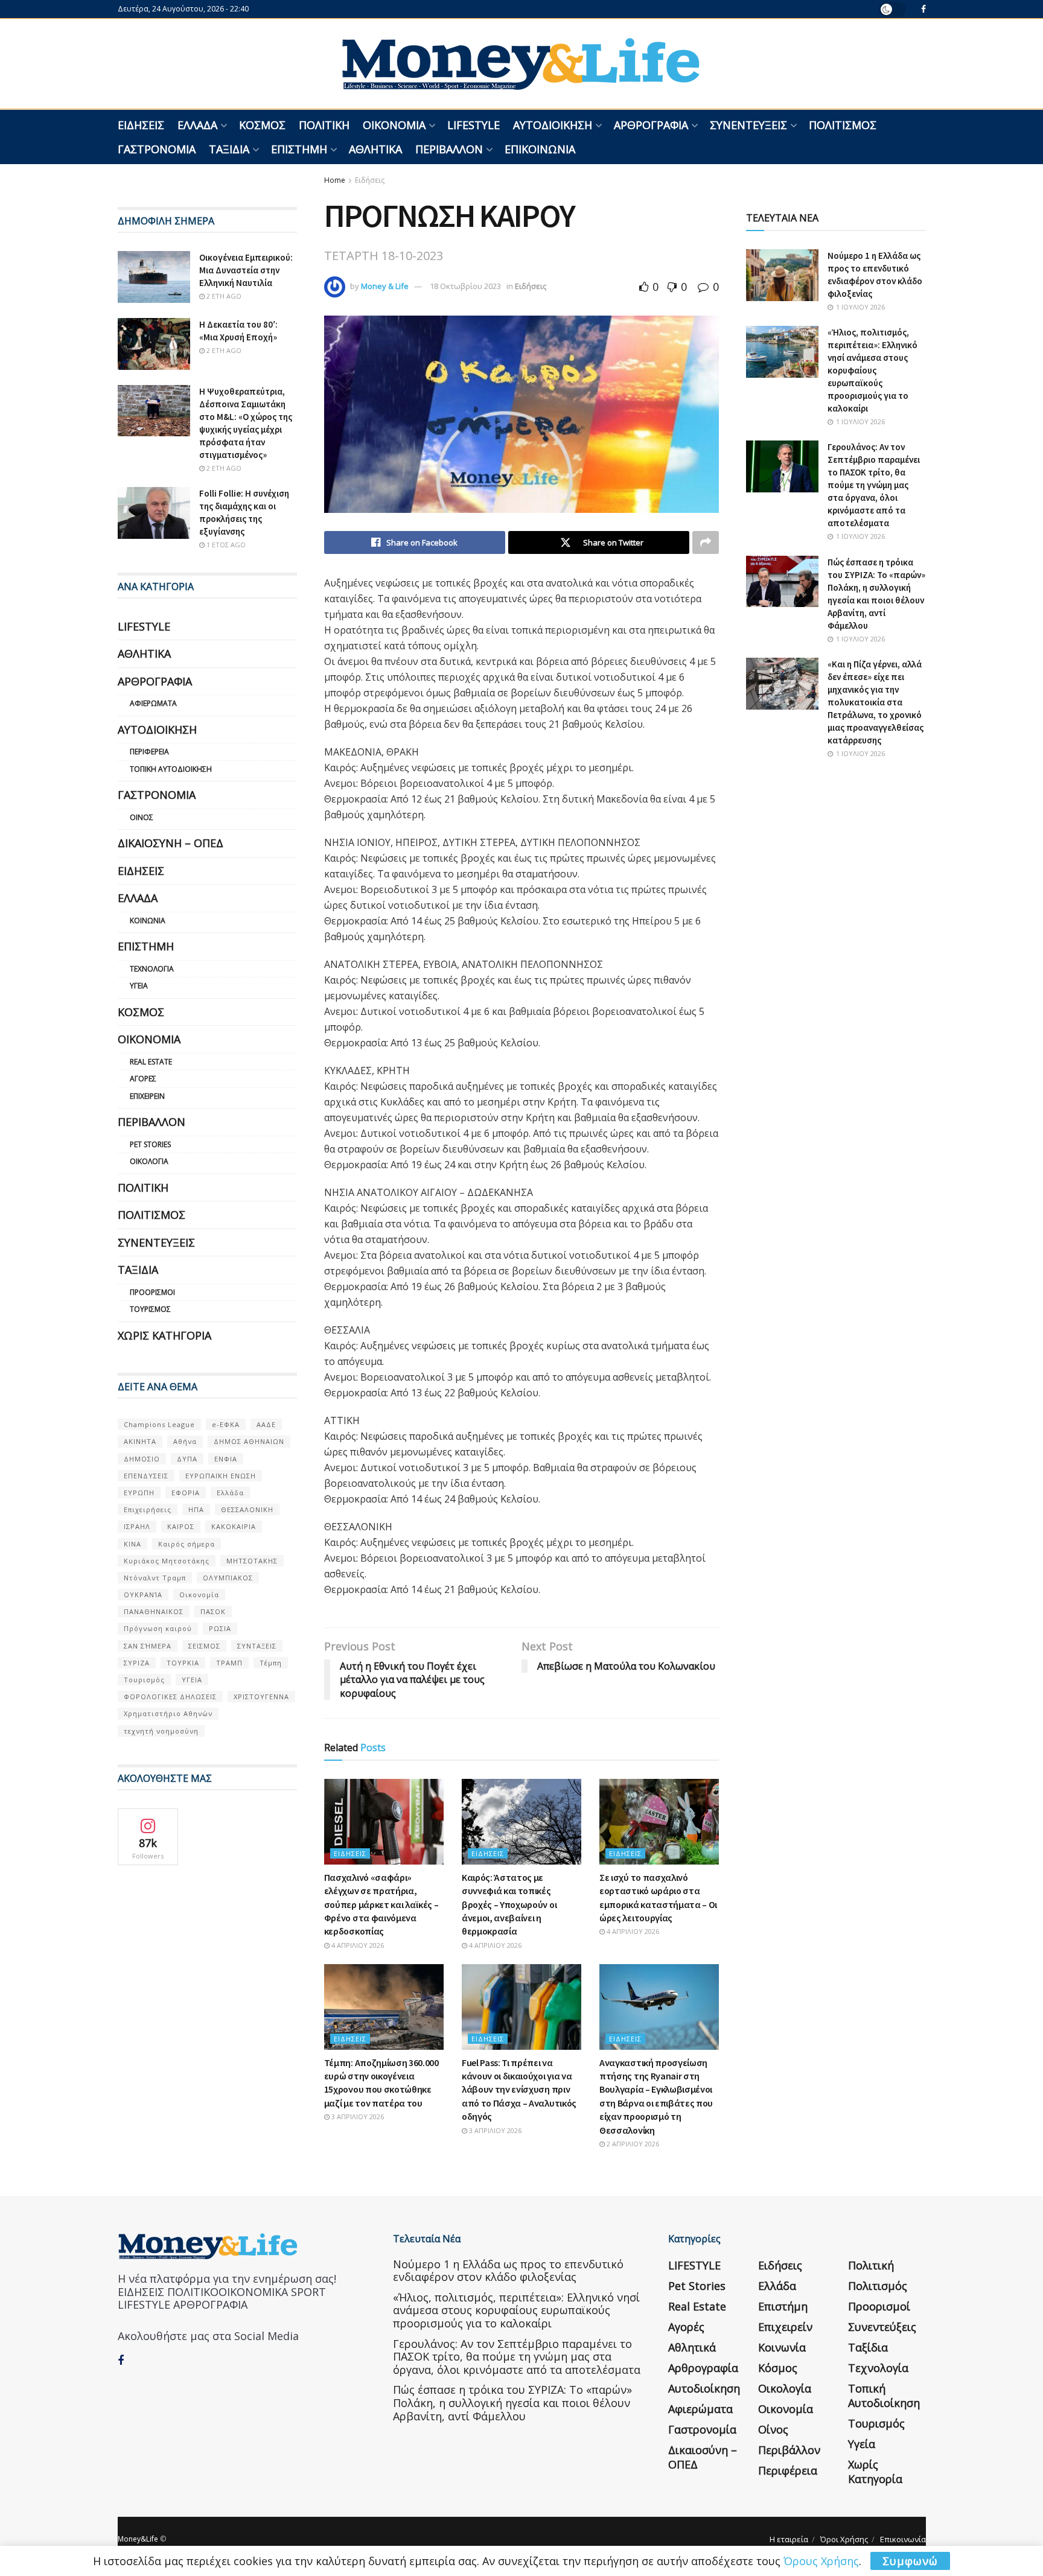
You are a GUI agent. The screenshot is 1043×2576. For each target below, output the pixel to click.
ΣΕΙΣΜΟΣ (204, 1646)
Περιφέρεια (149, 752)
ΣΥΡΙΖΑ (137, 1663)
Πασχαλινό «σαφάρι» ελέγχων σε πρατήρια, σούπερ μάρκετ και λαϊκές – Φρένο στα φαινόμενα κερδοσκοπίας (381, 1904)
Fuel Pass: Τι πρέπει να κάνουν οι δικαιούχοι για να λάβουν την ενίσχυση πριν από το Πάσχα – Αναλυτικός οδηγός (519, 2090)
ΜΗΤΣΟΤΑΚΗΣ (252, 1561)
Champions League (159, 1424)
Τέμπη (271, 1663)
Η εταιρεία (789, 2539)
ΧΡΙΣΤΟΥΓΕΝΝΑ (261, 1697)
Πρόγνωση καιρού (158, 1628)
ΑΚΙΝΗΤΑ (140, 1441)
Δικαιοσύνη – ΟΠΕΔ (171, 843)
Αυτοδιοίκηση (553, 125)
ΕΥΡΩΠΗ (139, 1493)
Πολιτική (324, 125)
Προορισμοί (152, 1292)
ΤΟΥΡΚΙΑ (183, 1663)
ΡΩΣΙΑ (220, 1628)
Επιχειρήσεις (148, 1509)
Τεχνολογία (152, 969)
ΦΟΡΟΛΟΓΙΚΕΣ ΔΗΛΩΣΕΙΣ (170, 1697)
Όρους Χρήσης (821, 2561)
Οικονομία (394, 125)
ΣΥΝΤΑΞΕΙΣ (257, 1646)
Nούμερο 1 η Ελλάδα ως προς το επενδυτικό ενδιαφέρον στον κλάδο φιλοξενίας (508, 2271)
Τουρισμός (150, 1309)
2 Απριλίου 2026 (632, 2144)
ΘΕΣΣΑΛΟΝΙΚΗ (247, 1509)
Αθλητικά (375, 149)
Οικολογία (149, 1161)
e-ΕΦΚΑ (226, 1424)
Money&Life (138, 2539)
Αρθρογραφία (651, 125)
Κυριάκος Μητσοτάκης (167, 1561)
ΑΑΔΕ (266, 1424)
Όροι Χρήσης (844, 2539)
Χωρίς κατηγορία (164, 1335)
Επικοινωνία (540, 149)
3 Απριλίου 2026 (357, 2116)
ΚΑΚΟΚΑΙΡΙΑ (234, 1526)
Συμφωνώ (910, 2561)
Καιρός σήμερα (187, 1544)
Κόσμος (262, 125)
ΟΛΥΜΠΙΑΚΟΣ (228, 1578)
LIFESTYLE (474, 125)
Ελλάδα (197, 125)
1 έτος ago (225, 545)
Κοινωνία (148, 921)
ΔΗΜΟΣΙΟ (142, 1459)
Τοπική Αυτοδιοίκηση (171, 769)
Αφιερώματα (153, 703)
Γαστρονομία (157, 149)
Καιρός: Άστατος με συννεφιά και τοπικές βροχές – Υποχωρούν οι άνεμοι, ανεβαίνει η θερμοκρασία (509, 1904)
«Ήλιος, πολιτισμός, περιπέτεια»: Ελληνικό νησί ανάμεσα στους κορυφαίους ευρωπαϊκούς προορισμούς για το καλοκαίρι (872, 370)
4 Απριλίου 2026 (357, 1945)
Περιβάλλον (449, 149)
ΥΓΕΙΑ (192, 1680)
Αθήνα (185, 1441)
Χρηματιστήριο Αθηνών (168, 1713)
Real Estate (151, 1062)
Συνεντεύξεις (748, 125)
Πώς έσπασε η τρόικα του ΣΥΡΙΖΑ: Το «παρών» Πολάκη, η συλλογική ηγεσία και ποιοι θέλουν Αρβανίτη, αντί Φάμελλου (512, 2403)
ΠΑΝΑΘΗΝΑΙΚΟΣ (154, 1611)
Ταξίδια (229, 149)
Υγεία (139, 986)
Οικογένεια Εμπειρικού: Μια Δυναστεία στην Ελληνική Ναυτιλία (246, 270)
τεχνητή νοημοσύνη (161, 1731)
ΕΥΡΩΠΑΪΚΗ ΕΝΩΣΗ (221, 1476)
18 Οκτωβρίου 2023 (465, 286)
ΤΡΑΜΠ (229, 1663)
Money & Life (385, 286)
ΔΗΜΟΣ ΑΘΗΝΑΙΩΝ (249, 1441)
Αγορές (143, 1079)
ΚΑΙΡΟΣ (181, 1526)
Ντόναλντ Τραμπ (155, 1578)
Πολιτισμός (843, 125)
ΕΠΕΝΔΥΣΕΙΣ (146, 1476)
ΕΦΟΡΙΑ (186, 1493)
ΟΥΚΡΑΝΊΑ (143, 1595)
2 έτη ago (223, 296)
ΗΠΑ (196, 1509)
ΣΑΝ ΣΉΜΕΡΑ (148, 1646)
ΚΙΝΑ (132, 1544)
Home (335, 180)
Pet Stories (150, 1144)
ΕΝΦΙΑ (226, 1459)
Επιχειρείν (147, 1096)
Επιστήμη (299, 149)
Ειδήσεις (141, 125)
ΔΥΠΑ (187, 1459)
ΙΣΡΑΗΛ (137, 1526)
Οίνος (142, 817)
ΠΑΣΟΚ (213, 1611)
